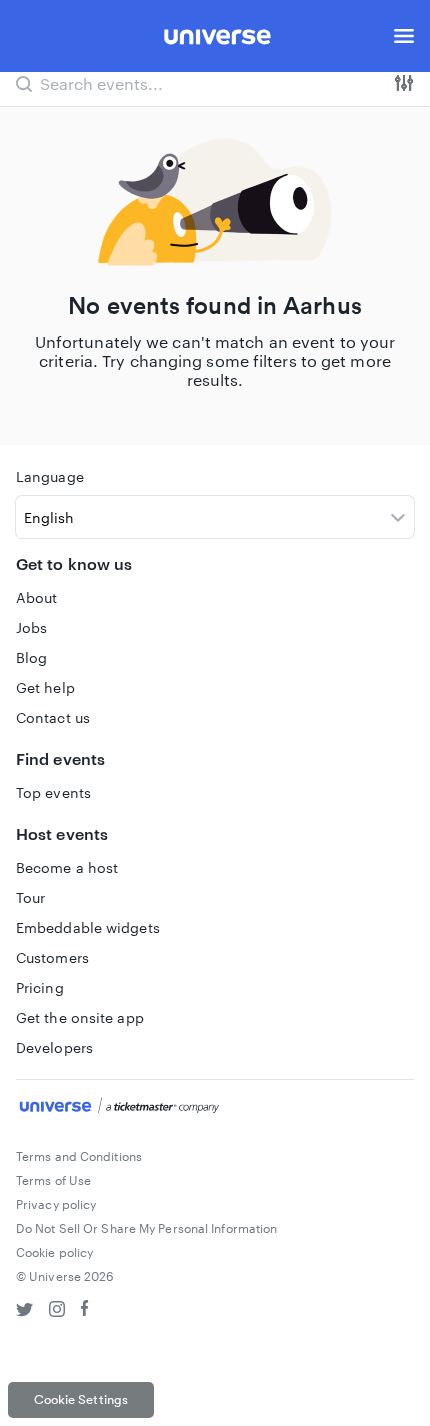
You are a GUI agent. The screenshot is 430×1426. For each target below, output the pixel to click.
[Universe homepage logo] (217, 39)
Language (50, 476)
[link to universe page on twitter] (24, 1311)
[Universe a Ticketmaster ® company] (215, 1108)
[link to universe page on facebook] (85, 1311)
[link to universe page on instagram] (57, 1311)
